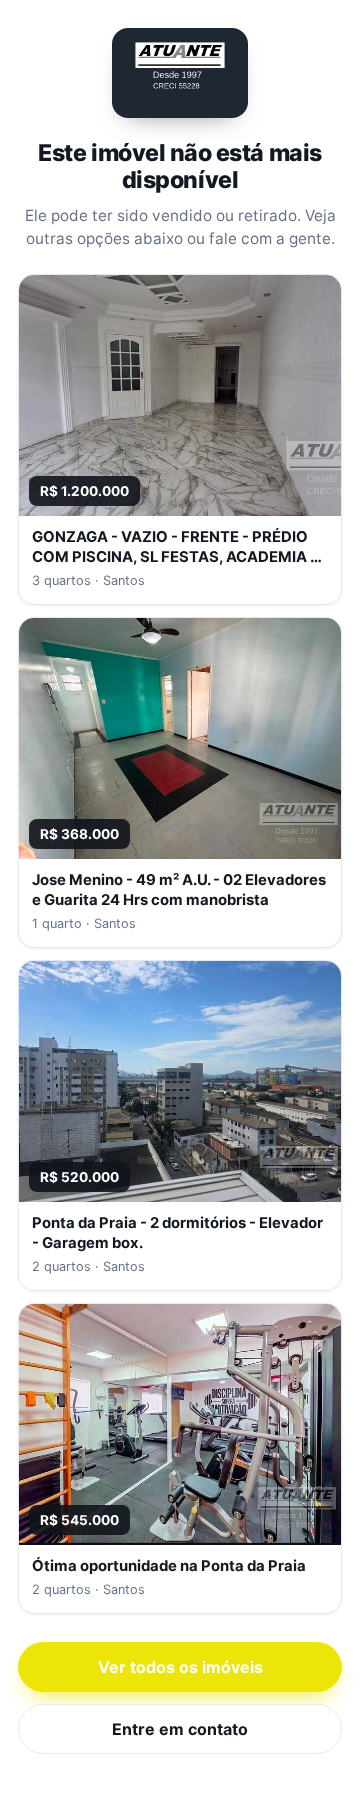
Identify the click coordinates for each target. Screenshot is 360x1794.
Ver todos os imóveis (180, 1667)
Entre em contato (180, 1729)
